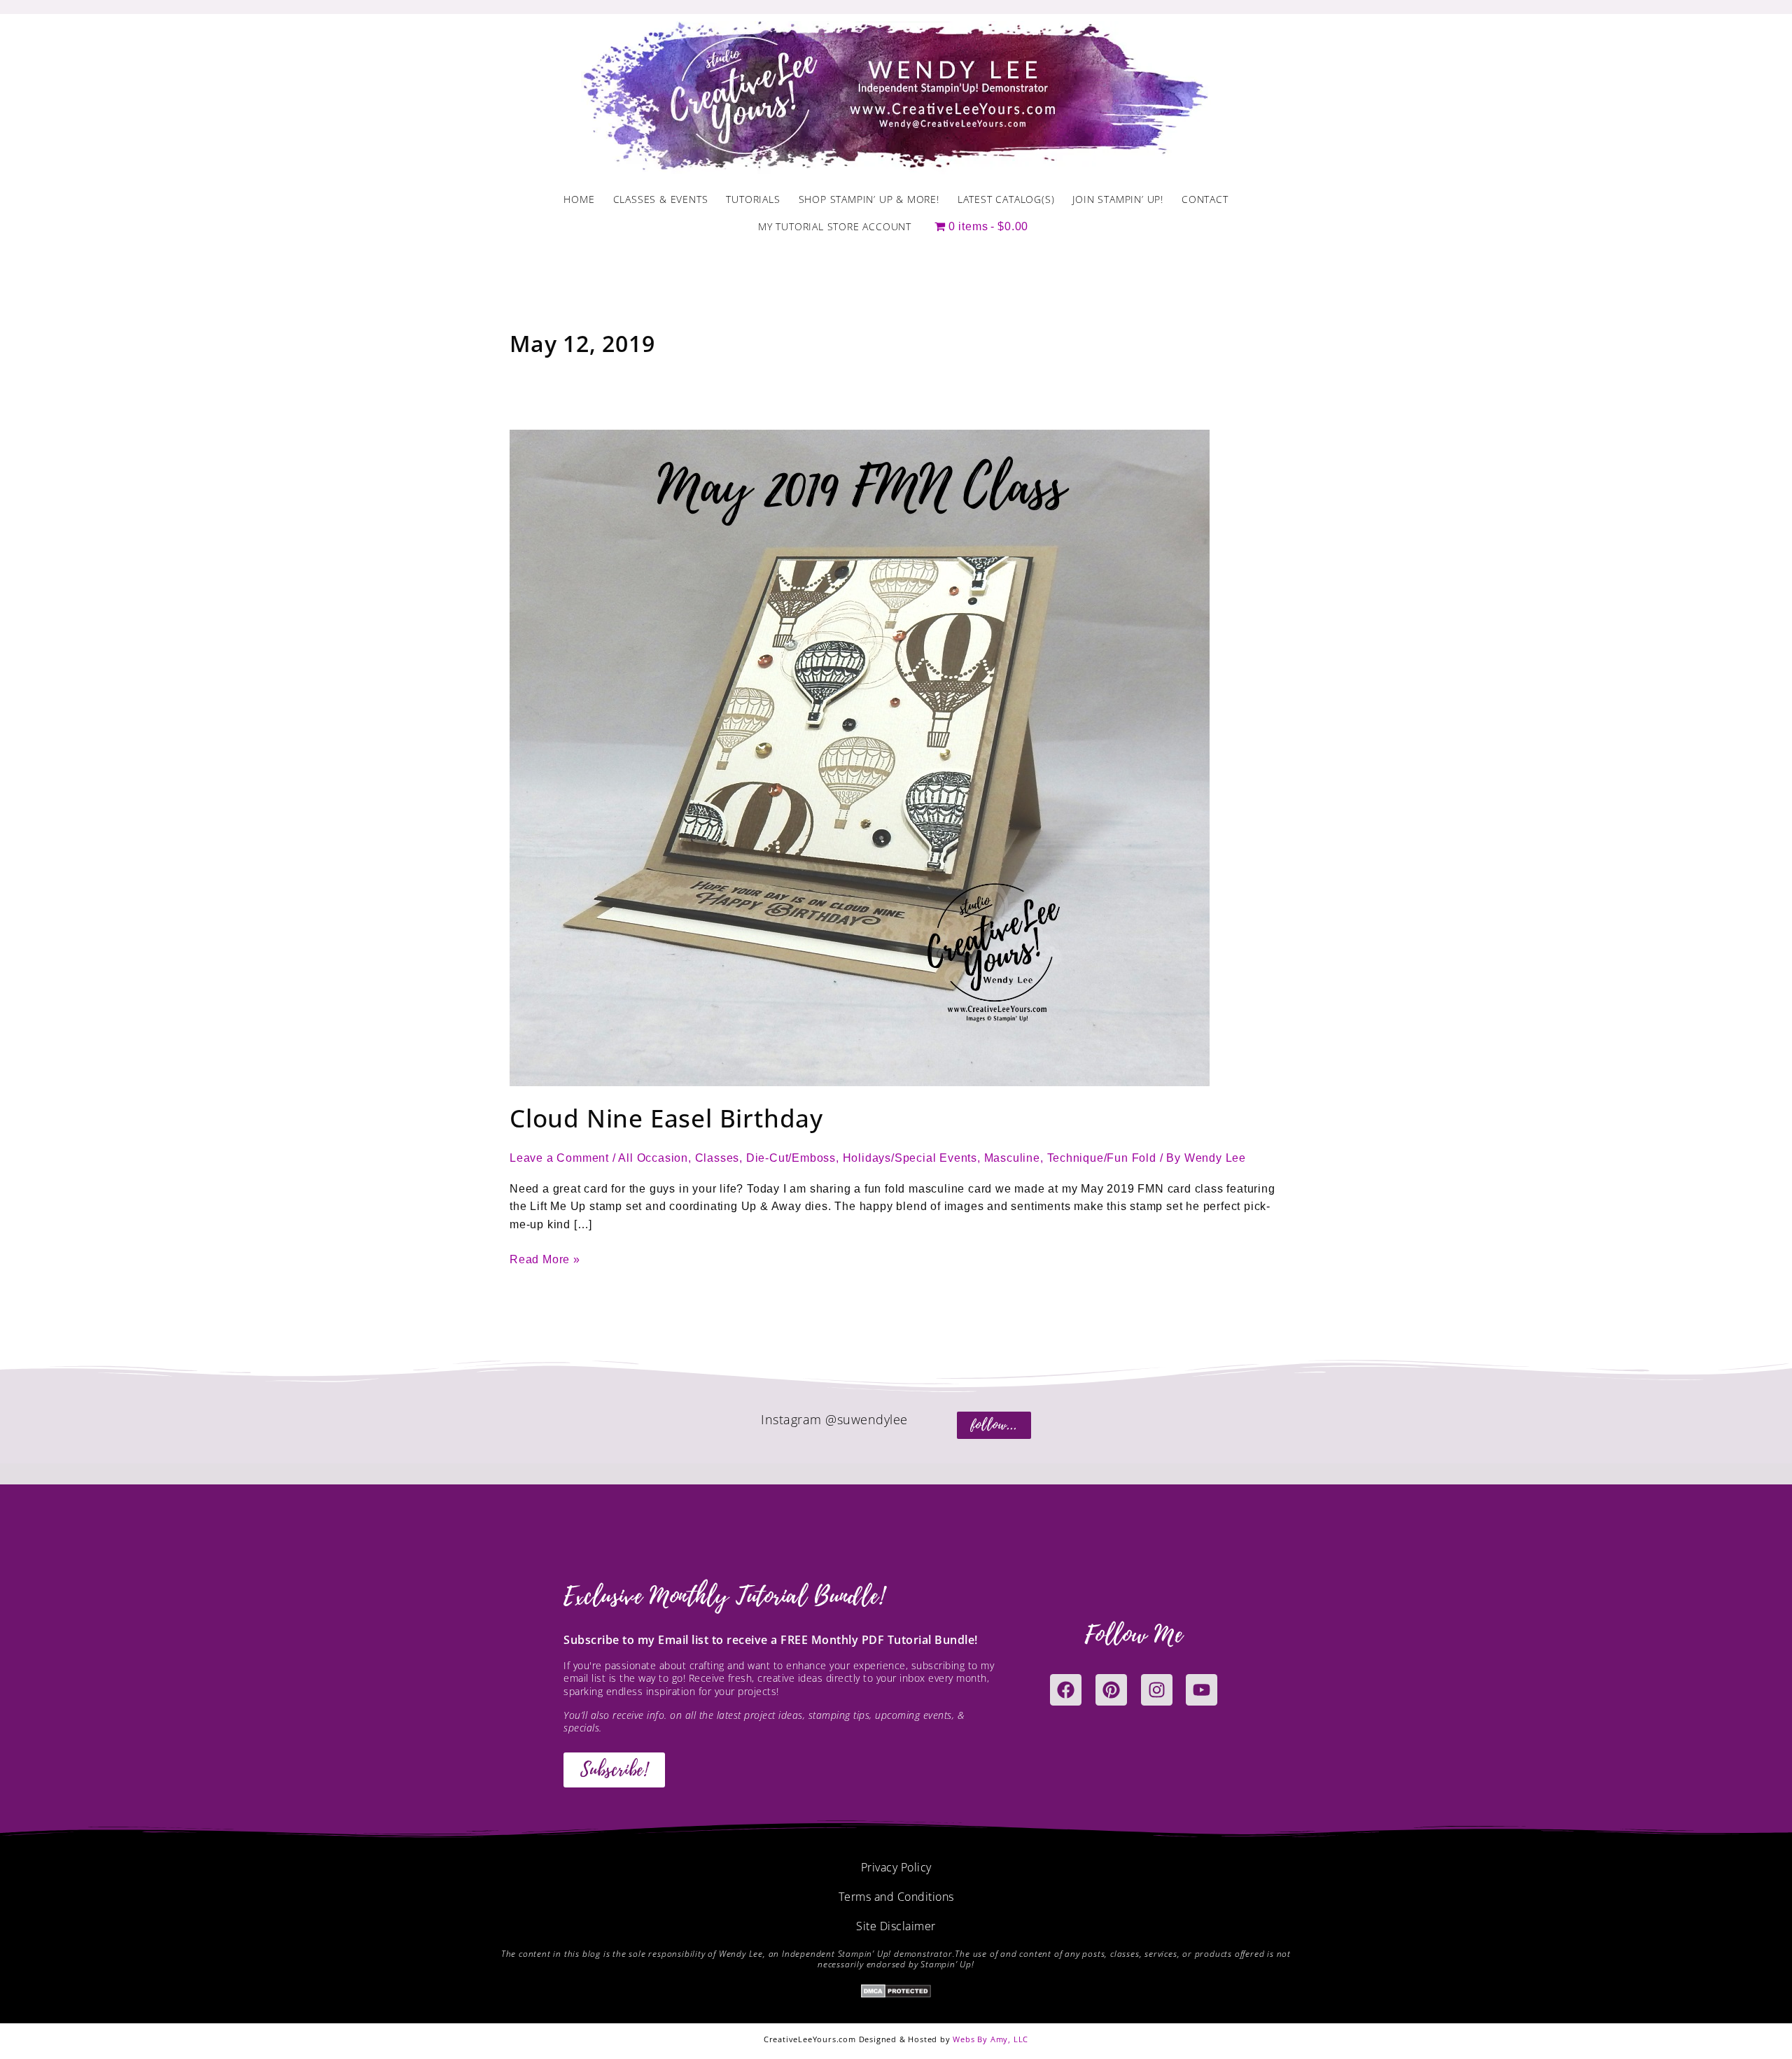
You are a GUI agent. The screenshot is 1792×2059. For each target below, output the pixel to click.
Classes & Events (661, 199)
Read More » (545, 1258)
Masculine (1012, 1158)
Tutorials (753, 199)
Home (579, 199)
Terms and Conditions (896, 1897)
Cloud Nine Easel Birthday (666, 1118)
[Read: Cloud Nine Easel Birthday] (860, 757)
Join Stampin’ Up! (1118, 199)
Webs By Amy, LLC (990, 2039)
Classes (717, 1158)
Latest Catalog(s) (1006, 199)
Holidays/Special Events (910, 1158)
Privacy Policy (896, 1867)
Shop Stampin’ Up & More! (869, 199)
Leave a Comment (559, 1158)
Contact (1205, 199)
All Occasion (653, 1158)
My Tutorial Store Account (835, 226)
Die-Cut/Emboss (791, 1158)
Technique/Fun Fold (1102, 1158)
